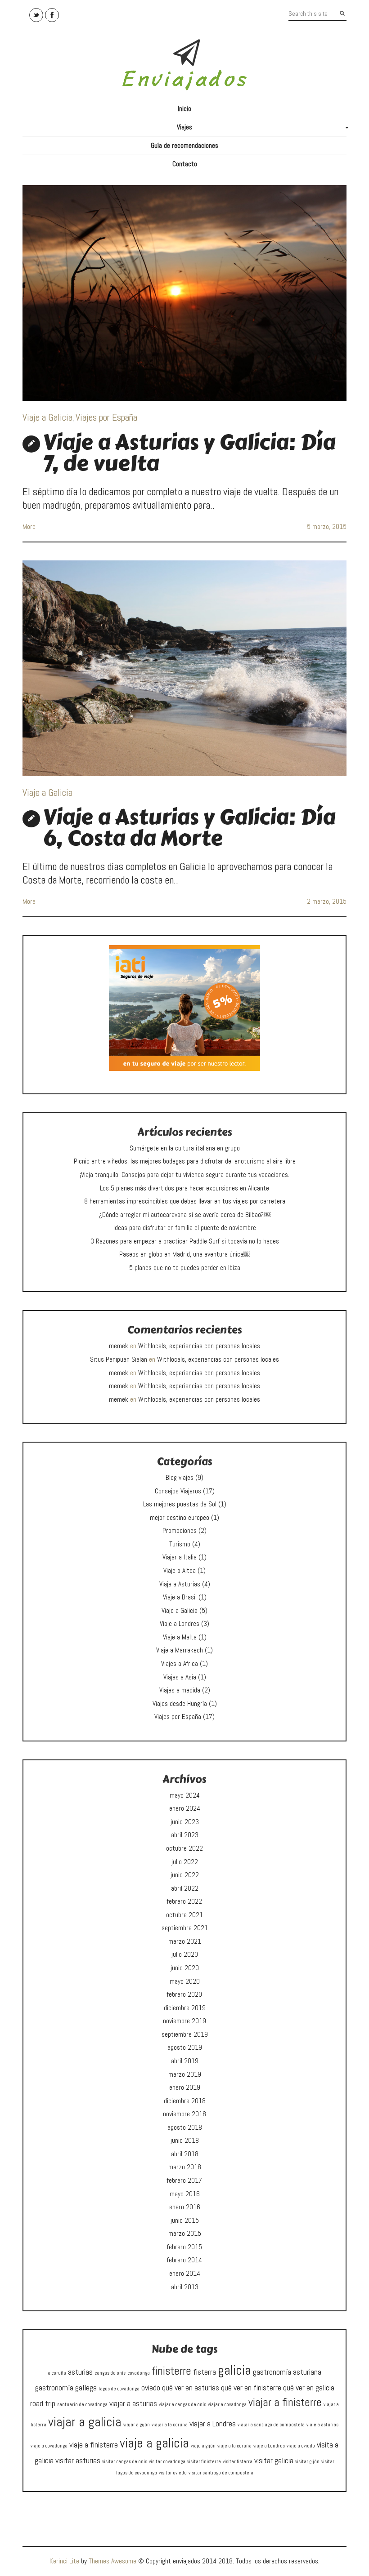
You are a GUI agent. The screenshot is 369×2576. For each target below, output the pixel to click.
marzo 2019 (185, 2074)
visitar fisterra (238, 2462)
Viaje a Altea (180, 1571)
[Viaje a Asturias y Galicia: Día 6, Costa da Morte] (184, 668)
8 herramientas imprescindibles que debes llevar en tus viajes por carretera (185, 1201)
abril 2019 (185, 2061)
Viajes (262, 129)
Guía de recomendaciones (184, 146)
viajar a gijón (137, 2425)
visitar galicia (274, 2460)
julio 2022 (185, 1862)
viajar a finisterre (285, 2402)
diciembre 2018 (185, 2101)
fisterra (205, 2372)
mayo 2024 (185, 1795)
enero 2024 (185, 1808)
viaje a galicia (154, 2443)
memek (119, 1346)
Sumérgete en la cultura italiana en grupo (185, 1148)
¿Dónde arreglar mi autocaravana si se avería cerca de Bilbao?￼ (184, 1215)
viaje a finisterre (94, 2445)
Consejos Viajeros (178, 1491)
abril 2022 (185, 1888)
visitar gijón (307, 2462)
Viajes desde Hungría (180, 1704)
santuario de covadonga (82, 2405)
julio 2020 (185, 1954)
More (29, 527)
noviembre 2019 (184, 2021)
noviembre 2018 (184, 2114)
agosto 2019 (185, 2047)
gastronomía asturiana (287, 2372)
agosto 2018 (185, 2127)
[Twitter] (36, 15)
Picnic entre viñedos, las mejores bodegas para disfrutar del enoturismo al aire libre (185, 1161)
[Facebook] (52, 15)
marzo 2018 (185, 2167)
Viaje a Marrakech (180, 1650)
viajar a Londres (213, 2423)
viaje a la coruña (234, 2446)
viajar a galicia (85, 2422)
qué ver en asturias (191, 2387)
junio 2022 (185, 1875)
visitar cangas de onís (125, 2462)
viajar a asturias (133, 2403)
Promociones (180, 1531)
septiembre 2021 (185, 1928)
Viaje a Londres (180, 1624)
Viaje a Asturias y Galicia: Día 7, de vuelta (189, 453)
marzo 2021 (185, 1941)
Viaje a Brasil (180, 1597)
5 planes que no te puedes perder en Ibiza (185, 1268)
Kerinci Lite (64, 2561)
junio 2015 (185, 2221)
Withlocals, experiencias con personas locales (199, 1346)
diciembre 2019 (185, 2008)
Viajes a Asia (180, 1677)
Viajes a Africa (180, 1664)
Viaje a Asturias (180, 1584)
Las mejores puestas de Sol (180, 1504)
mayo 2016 (185, 2194)
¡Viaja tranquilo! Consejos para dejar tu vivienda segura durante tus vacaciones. (184, 1175)
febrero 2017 (184, 2181)
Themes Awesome (112, 2561)
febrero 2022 (184, 1901)
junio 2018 (185, 2141)
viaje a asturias (322, 2425)
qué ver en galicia (309, 2387)
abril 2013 (185, 2287)
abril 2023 (185, 1835)
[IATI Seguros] (184, 1008)
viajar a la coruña (170, 2425)
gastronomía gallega (66, 2387)
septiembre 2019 (185, 2034)
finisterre (171, 2371)
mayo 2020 (185, 1981)
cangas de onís (110, 2373)
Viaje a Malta (180, 1637)
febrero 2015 (184, 2247)
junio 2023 (185, 1822)
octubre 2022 (184, 1848)
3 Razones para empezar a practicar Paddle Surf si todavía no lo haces (185, 1241)
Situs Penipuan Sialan (119, 1359)
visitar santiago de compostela (221, 2473)
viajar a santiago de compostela (271, 2425)
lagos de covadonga (119, 2389)
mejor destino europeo (180, 1518)
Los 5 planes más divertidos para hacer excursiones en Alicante (184, 1188)
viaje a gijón (203, 2446)
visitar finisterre (204, 2462)
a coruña (57, 2373)
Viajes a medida (180, 1690)
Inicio (184, 109)
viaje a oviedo (301, 2446)
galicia (234, 2370)
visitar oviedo (173, 2473)
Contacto (185, 164)
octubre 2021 (184, 1915)
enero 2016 (185, 2207)
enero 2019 (185, 2087)
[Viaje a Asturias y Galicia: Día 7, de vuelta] (184, 293)
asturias (80, 2372)
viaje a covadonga (49, 2446)
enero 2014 (185, 2274)
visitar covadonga (167, 2462)
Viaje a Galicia (47, 417)
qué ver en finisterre (251, 2387)
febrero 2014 (184, 2260)
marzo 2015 (185, 2234)
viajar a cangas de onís (182, 2405)
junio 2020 (185, 1968)
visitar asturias (78, 2460)
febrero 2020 (184, 1994)
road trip (43, 2403)
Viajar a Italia (180, 1557)
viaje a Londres (269, 2446)
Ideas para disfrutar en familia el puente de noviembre (185, 1228)
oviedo (151, 2387)
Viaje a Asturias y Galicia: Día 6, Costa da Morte (189, 828)
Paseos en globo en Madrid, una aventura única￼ (185, 1254)
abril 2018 (185, 2154)
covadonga (139, 2373)
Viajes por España (106, 417)
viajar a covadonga (227, 2405)
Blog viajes (180, 1478)
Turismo (180, 1544)
